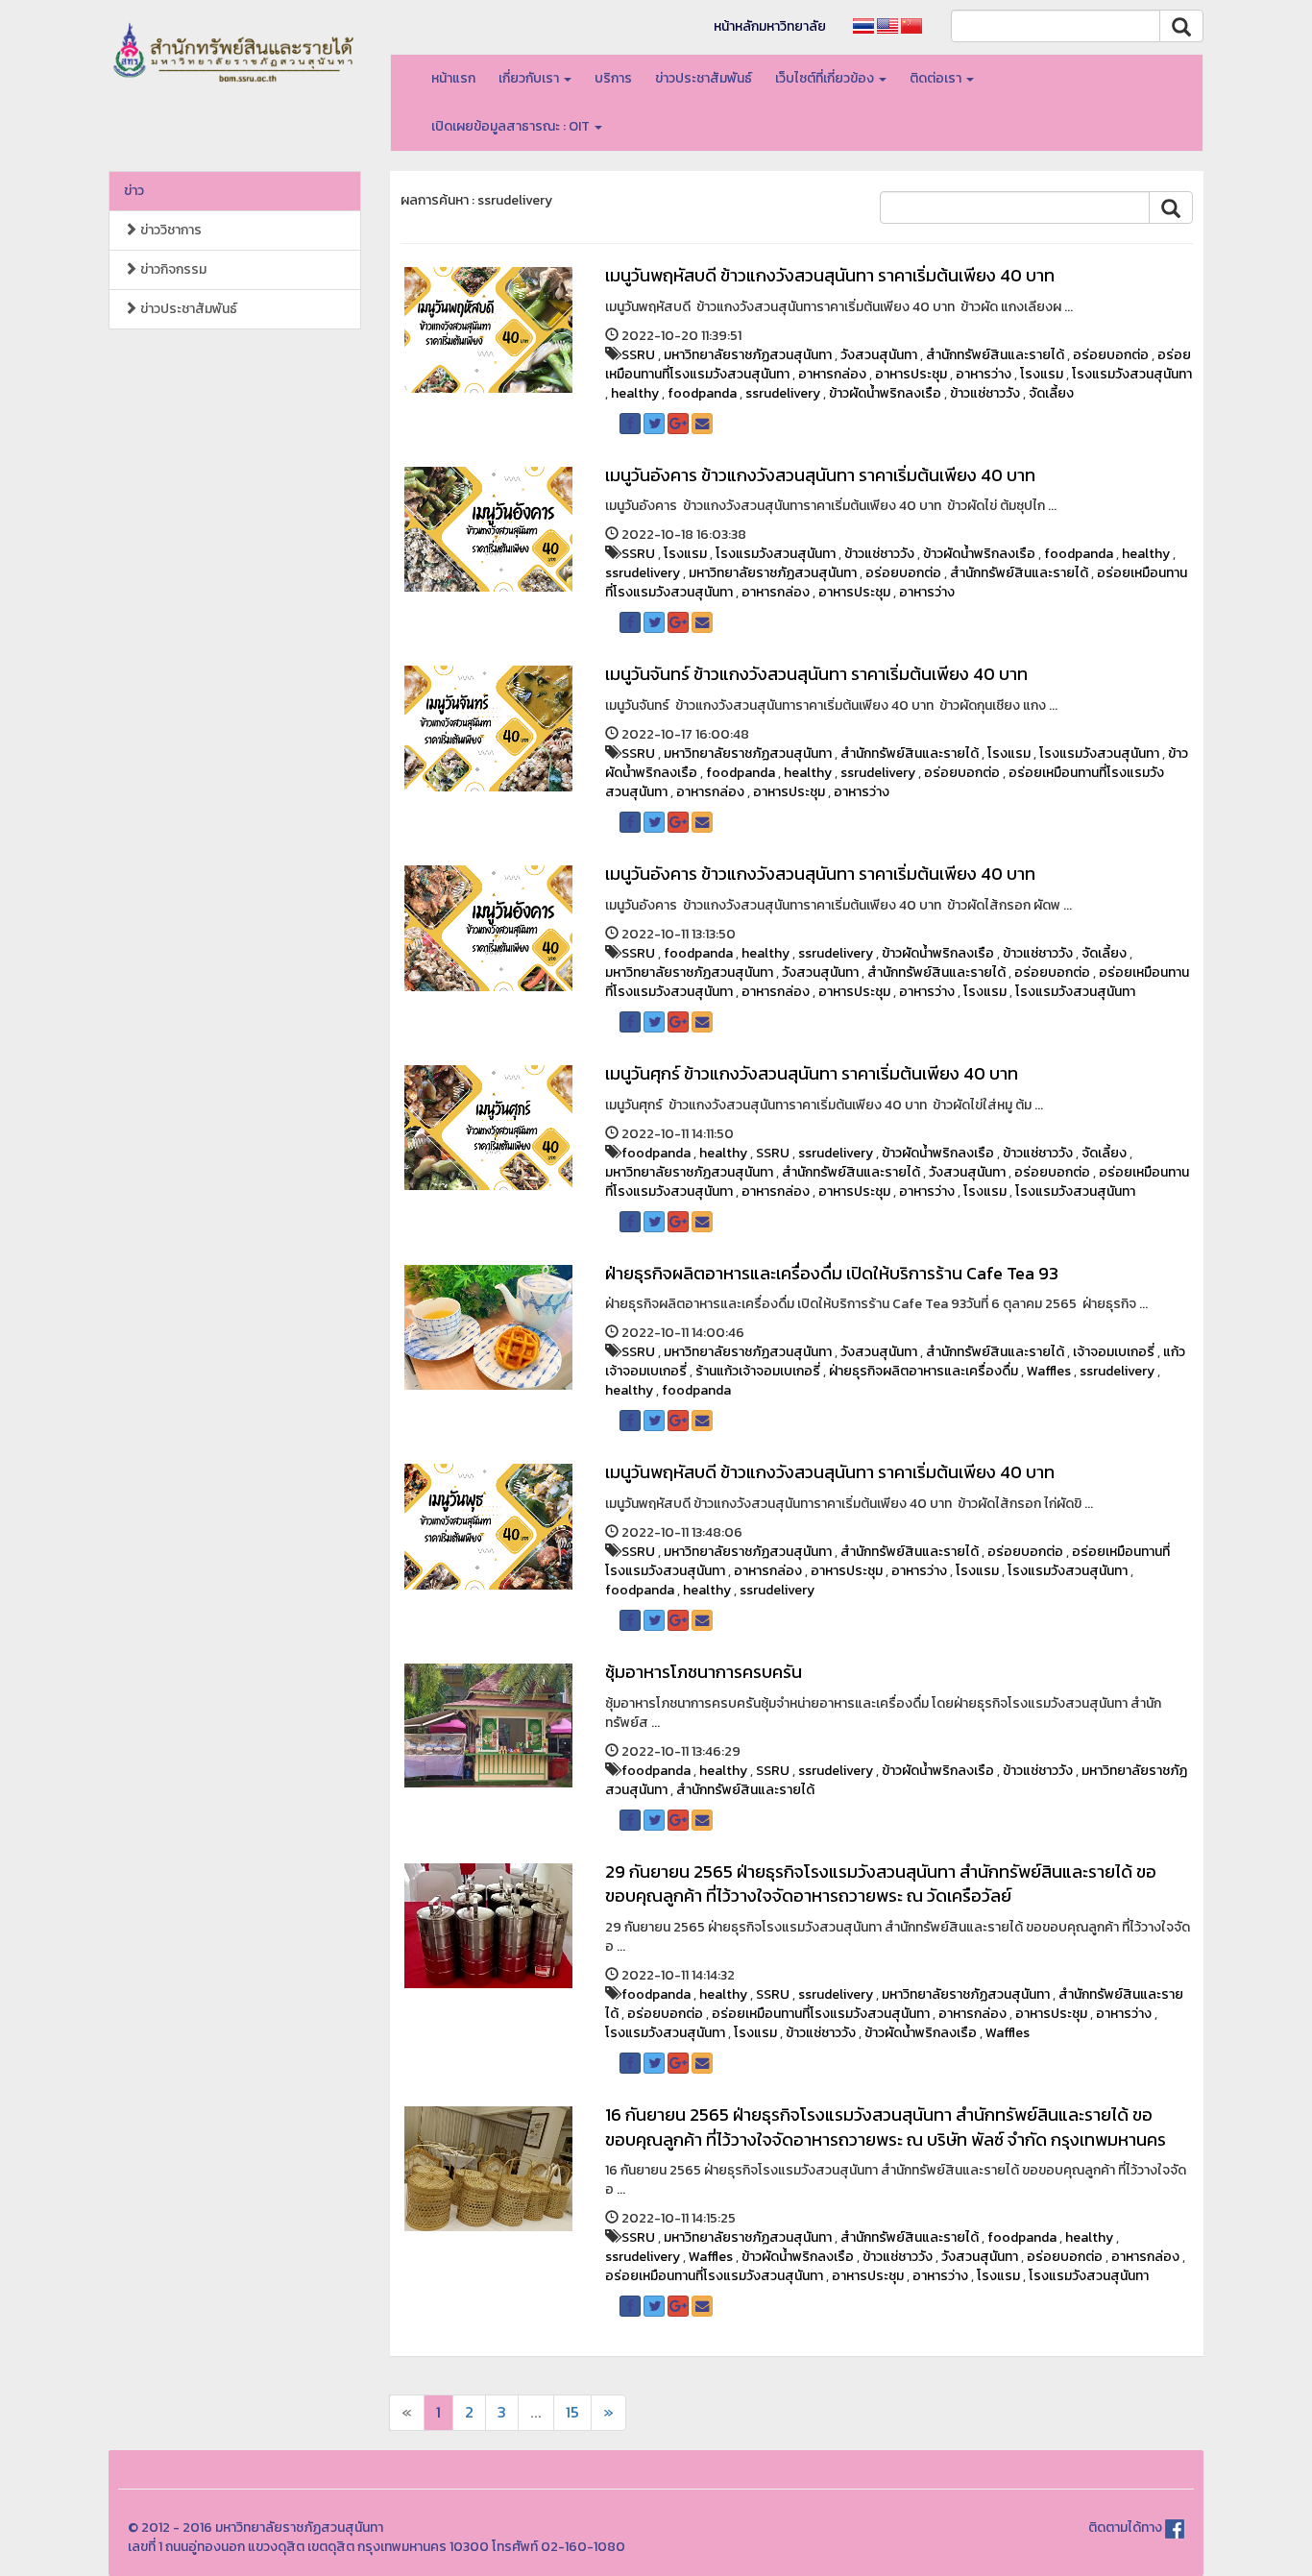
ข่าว (134, 191)
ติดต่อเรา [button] (937, 78)
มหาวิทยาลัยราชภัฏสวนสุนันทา (748, 355)
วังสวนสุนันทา (879, 355)
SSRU (638, 355)
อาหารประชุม (911, 374)
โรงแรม (1042, 374)
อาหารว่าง (984, 374)
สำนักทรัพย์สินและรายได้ (995, 355)
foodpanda (702, 393)
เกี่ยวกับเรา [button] (530, 78)
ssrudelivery (783, 393)
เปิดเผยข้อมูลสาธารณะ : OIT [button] (512, 126)
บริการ (613, 78)
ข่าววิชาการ (170, 230)
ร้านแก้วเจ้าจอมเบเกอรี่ (758, 1371)
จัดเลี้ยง (1051, 393)
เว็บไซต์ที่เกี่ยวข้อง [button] (826, 78)
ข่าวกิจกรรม (172, 269)
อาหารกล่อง (832, 374)
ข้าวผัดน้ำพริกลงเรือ (885, 393)
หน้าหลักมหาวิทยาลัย (770, 26)
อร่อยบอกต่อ (1111, 355)
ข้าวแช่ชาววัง (985, 393)
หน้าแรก (453, 78)
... (536, 2412)
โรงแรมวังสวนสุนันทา (1132, 374)
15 (572, 2412)
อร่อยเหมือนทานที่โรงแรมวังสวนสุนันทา (821, 2014)
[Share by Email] (702, 424)
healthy (635, 393)
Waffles (1049, 1371)
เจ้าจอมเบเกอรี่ (1114, 1352)
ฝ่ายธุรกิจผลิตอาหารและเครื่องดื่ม (923, 1371)
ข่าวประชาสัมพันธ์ (704, 78)
